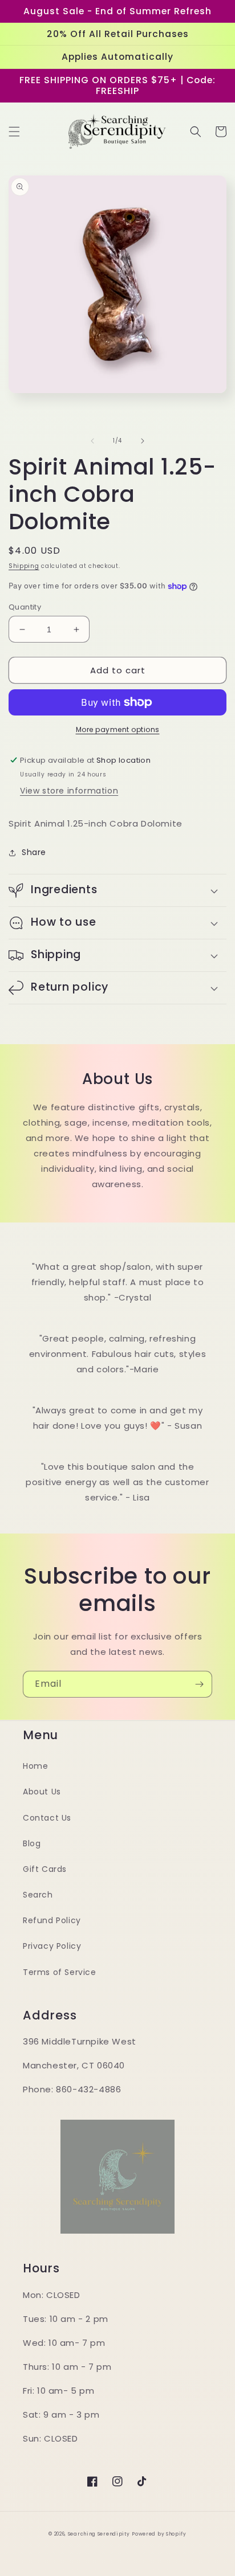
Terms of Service (60, 1972)
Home (35, 1766)
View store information (69, 791)
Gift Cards (45, 1869)
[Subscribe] (199, 1684)
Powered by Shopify (159, 2534)
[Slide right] (143, 441)
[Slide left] (92, 441)
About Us (42, 1792)
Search (38, 1895)
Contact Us (47, 1818)
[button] (14, 132)
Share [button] (34, 852)
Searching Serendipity (99, 2534)
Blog (32, 1843)
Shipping (24, 566)
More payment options (118, 729)
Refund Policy (52, 1920)
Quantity (25, 607)
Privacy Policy (52, 1946)
